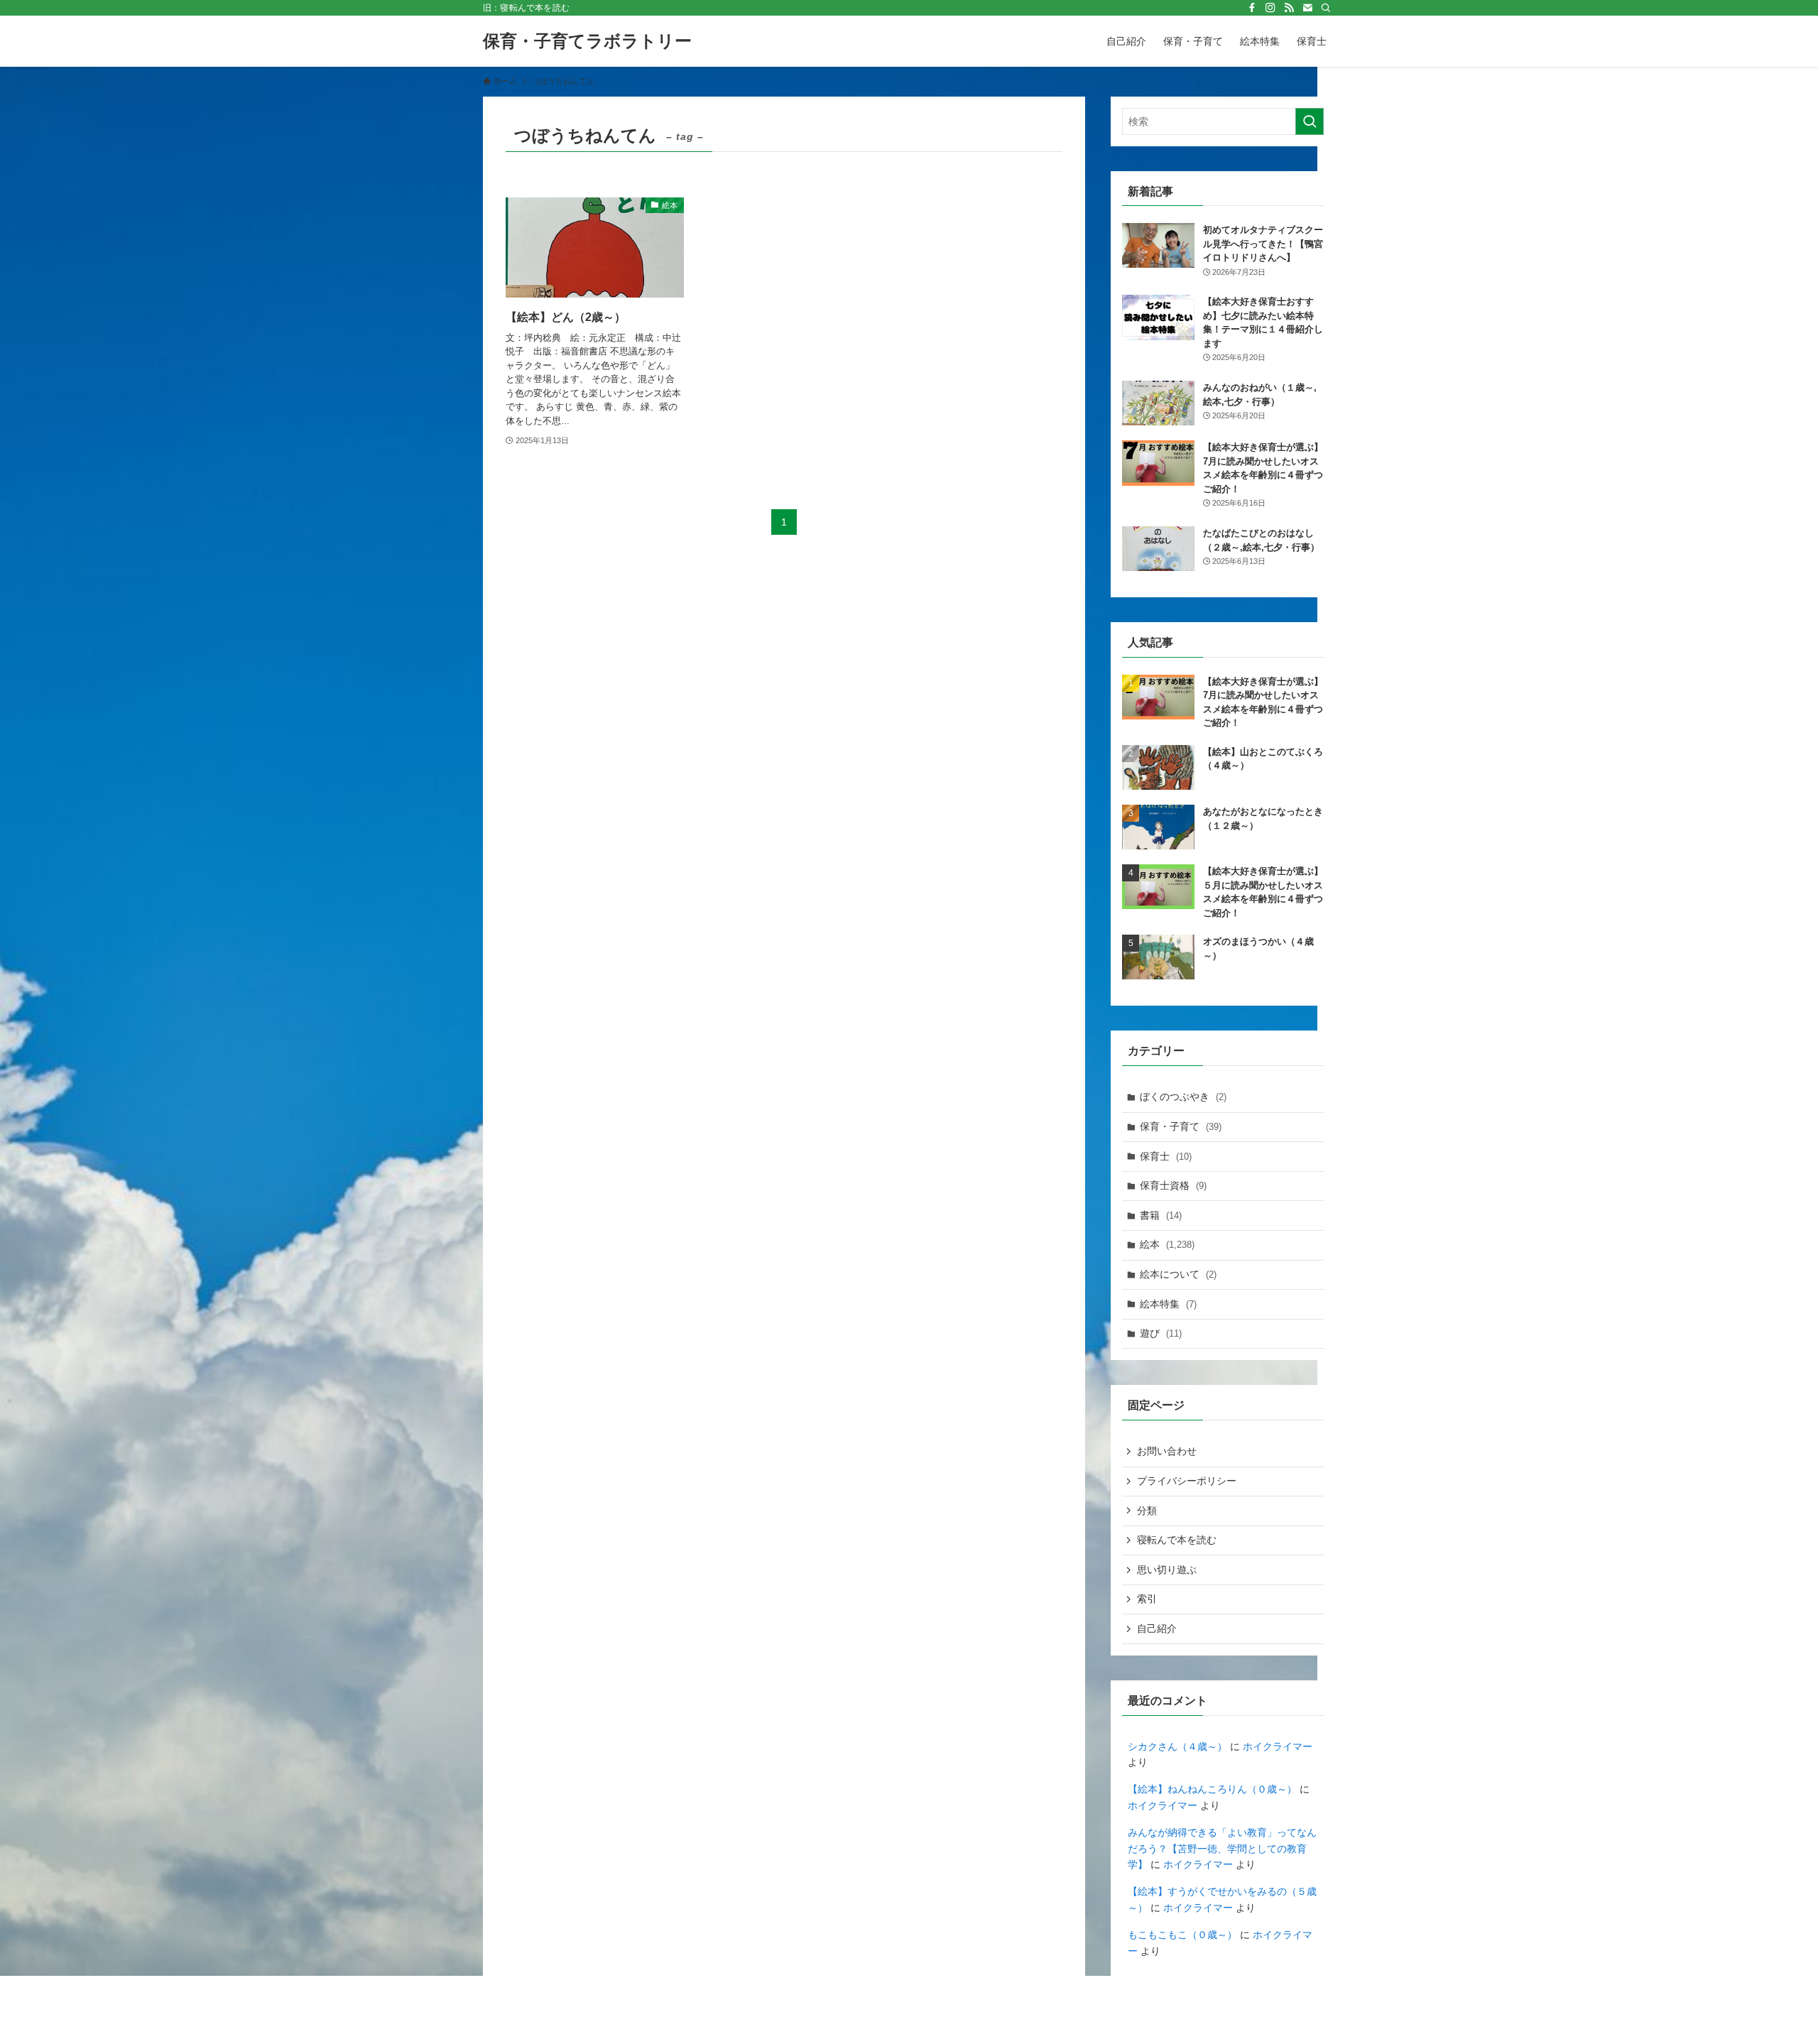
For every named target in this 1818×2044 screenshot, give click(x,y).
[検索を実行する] (1310, 121)
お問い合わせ (1167, 1451)
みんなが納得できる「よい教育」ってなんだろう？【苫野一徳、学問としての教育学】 (1222, 1848)
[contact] (1307, 8)
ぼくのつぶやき (1183, 1097)
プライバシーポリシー (1187, 1481)
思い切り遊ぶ (1167, 1570)
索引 (1147, 1599)
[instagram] (1270, 8)
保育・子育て (1181, 1126)
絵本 (1167, 1244)
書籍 (1161, 1215)
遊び (1161, 1333)
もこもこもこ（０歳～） (1182, 1935)
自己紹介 (1157, 1629)
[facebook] (1252, 8)
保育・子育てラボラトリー (587, 41)
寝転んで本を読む (1177, 1540)
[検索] (1326, 8)
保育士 (1166, 1156)
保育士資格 (1173, 1185)
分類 (1147, 1511)
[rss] (1289, 8)
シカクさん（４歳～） (1177, 1746)
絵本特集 (1168, 1304)
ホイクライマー (1278, 1746)
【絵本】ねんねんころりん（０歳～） (1212, 1789)
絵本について (1178, 1274)
